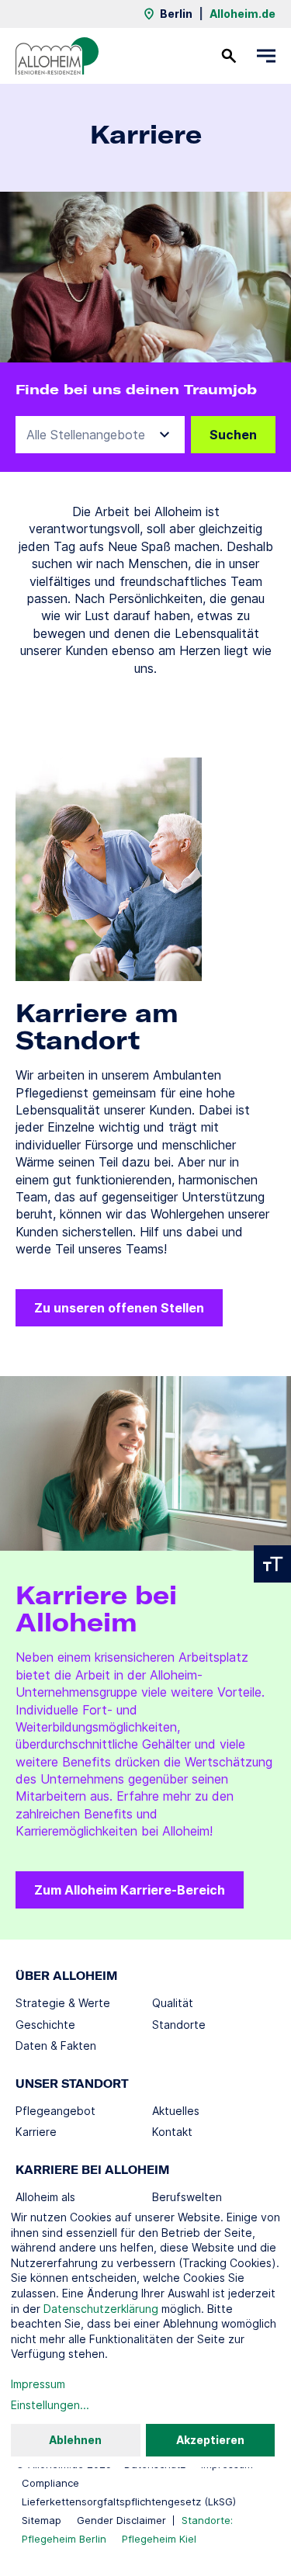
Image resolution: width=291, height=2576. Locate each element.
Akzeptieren (210, 2440)
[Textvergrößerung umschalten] (272, 1564)
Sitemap (42, 2520)
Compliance (50, 2483)
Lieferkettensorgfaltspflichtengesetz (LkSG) (129, 2501)
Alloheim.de (242, 14)
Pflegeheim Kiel (159, 2539)
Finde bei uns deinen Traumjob (136, 390)
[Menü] (266, 56)
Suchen (233, 435)
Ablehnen (75, 2440)
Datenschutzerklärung (101, 2309)
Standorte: (207, 2520)
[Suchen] (229, 56)
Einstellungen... (50, 2405)
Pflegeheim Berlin (64, 2539)
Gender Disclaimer (121, 2520)
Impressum (38, 2384)
